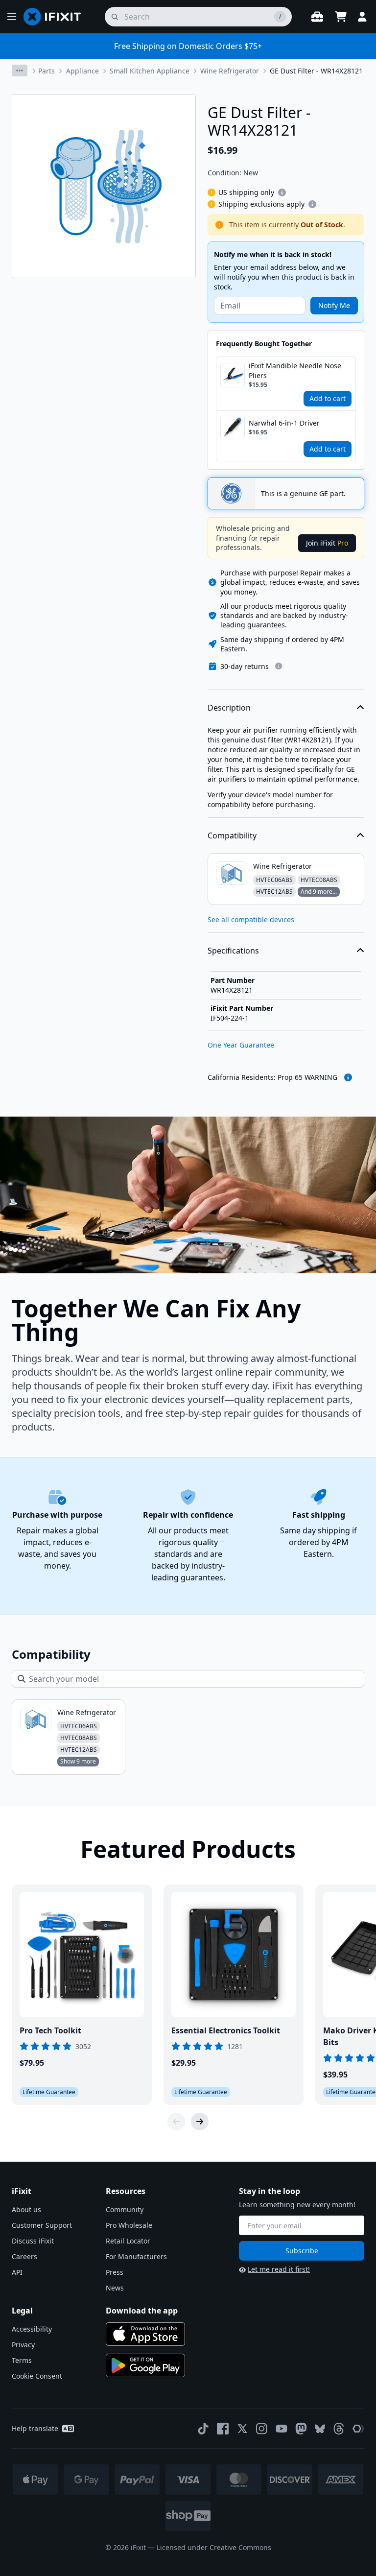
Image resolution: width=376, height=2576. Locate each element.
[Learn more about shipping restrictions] (282, 192)
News (115, 2288)
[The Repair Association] (358, 2429)
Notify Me (334, 305)
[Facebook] (223, 2429)
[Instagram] (262, 2429)
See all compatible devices (251, 919)
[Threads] (339, 2429)
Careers (24, 2256)
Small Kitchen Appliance (150, 71)
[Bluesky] (320, 2429)
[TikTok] (203, 2429)
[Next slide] (200, 2122)
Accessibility (32, 2329)
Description (229, 708)
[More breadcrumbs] (20, 71)
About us (26, 2209)
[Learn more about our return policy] (279, 666)
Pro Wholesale (129, 2225)
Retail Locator (128, 2241)
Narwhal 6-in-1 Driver (284, 423)
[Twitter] (242, 2429)
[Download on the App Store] (145, 2334)
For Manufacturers (136, 2256)
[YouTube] (282, 2429)
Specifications (233, 951)
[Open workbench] (317, 17)
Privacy (23, 2345)
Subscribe (302, 2251)
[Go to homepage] (56, 17)
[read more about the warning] (348, 1077)
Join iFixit (327, 543)
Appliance (82, 71)
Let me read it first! (279, 2269)
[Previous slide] (176, 2122)
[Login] (362, 17)
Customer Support (42, 2225)
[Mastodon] (301, 2429)
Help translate (35, 2428)
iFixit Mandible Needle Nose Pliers (295, 370)
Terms (22, 2360)
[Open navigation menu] (12, 17)
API (17, 2272)
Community (125, 2209)
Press (115, 2272)
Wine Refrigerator (230, 71)
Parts (47, 71)
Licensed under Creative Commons (214, 2547)
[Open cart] (341, 17)
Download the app (142, 2311)
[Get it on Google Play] (145, 2365)
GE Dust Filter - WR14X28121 (316, 71)
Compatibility (232, 835)
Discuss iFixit (33, 2241)
